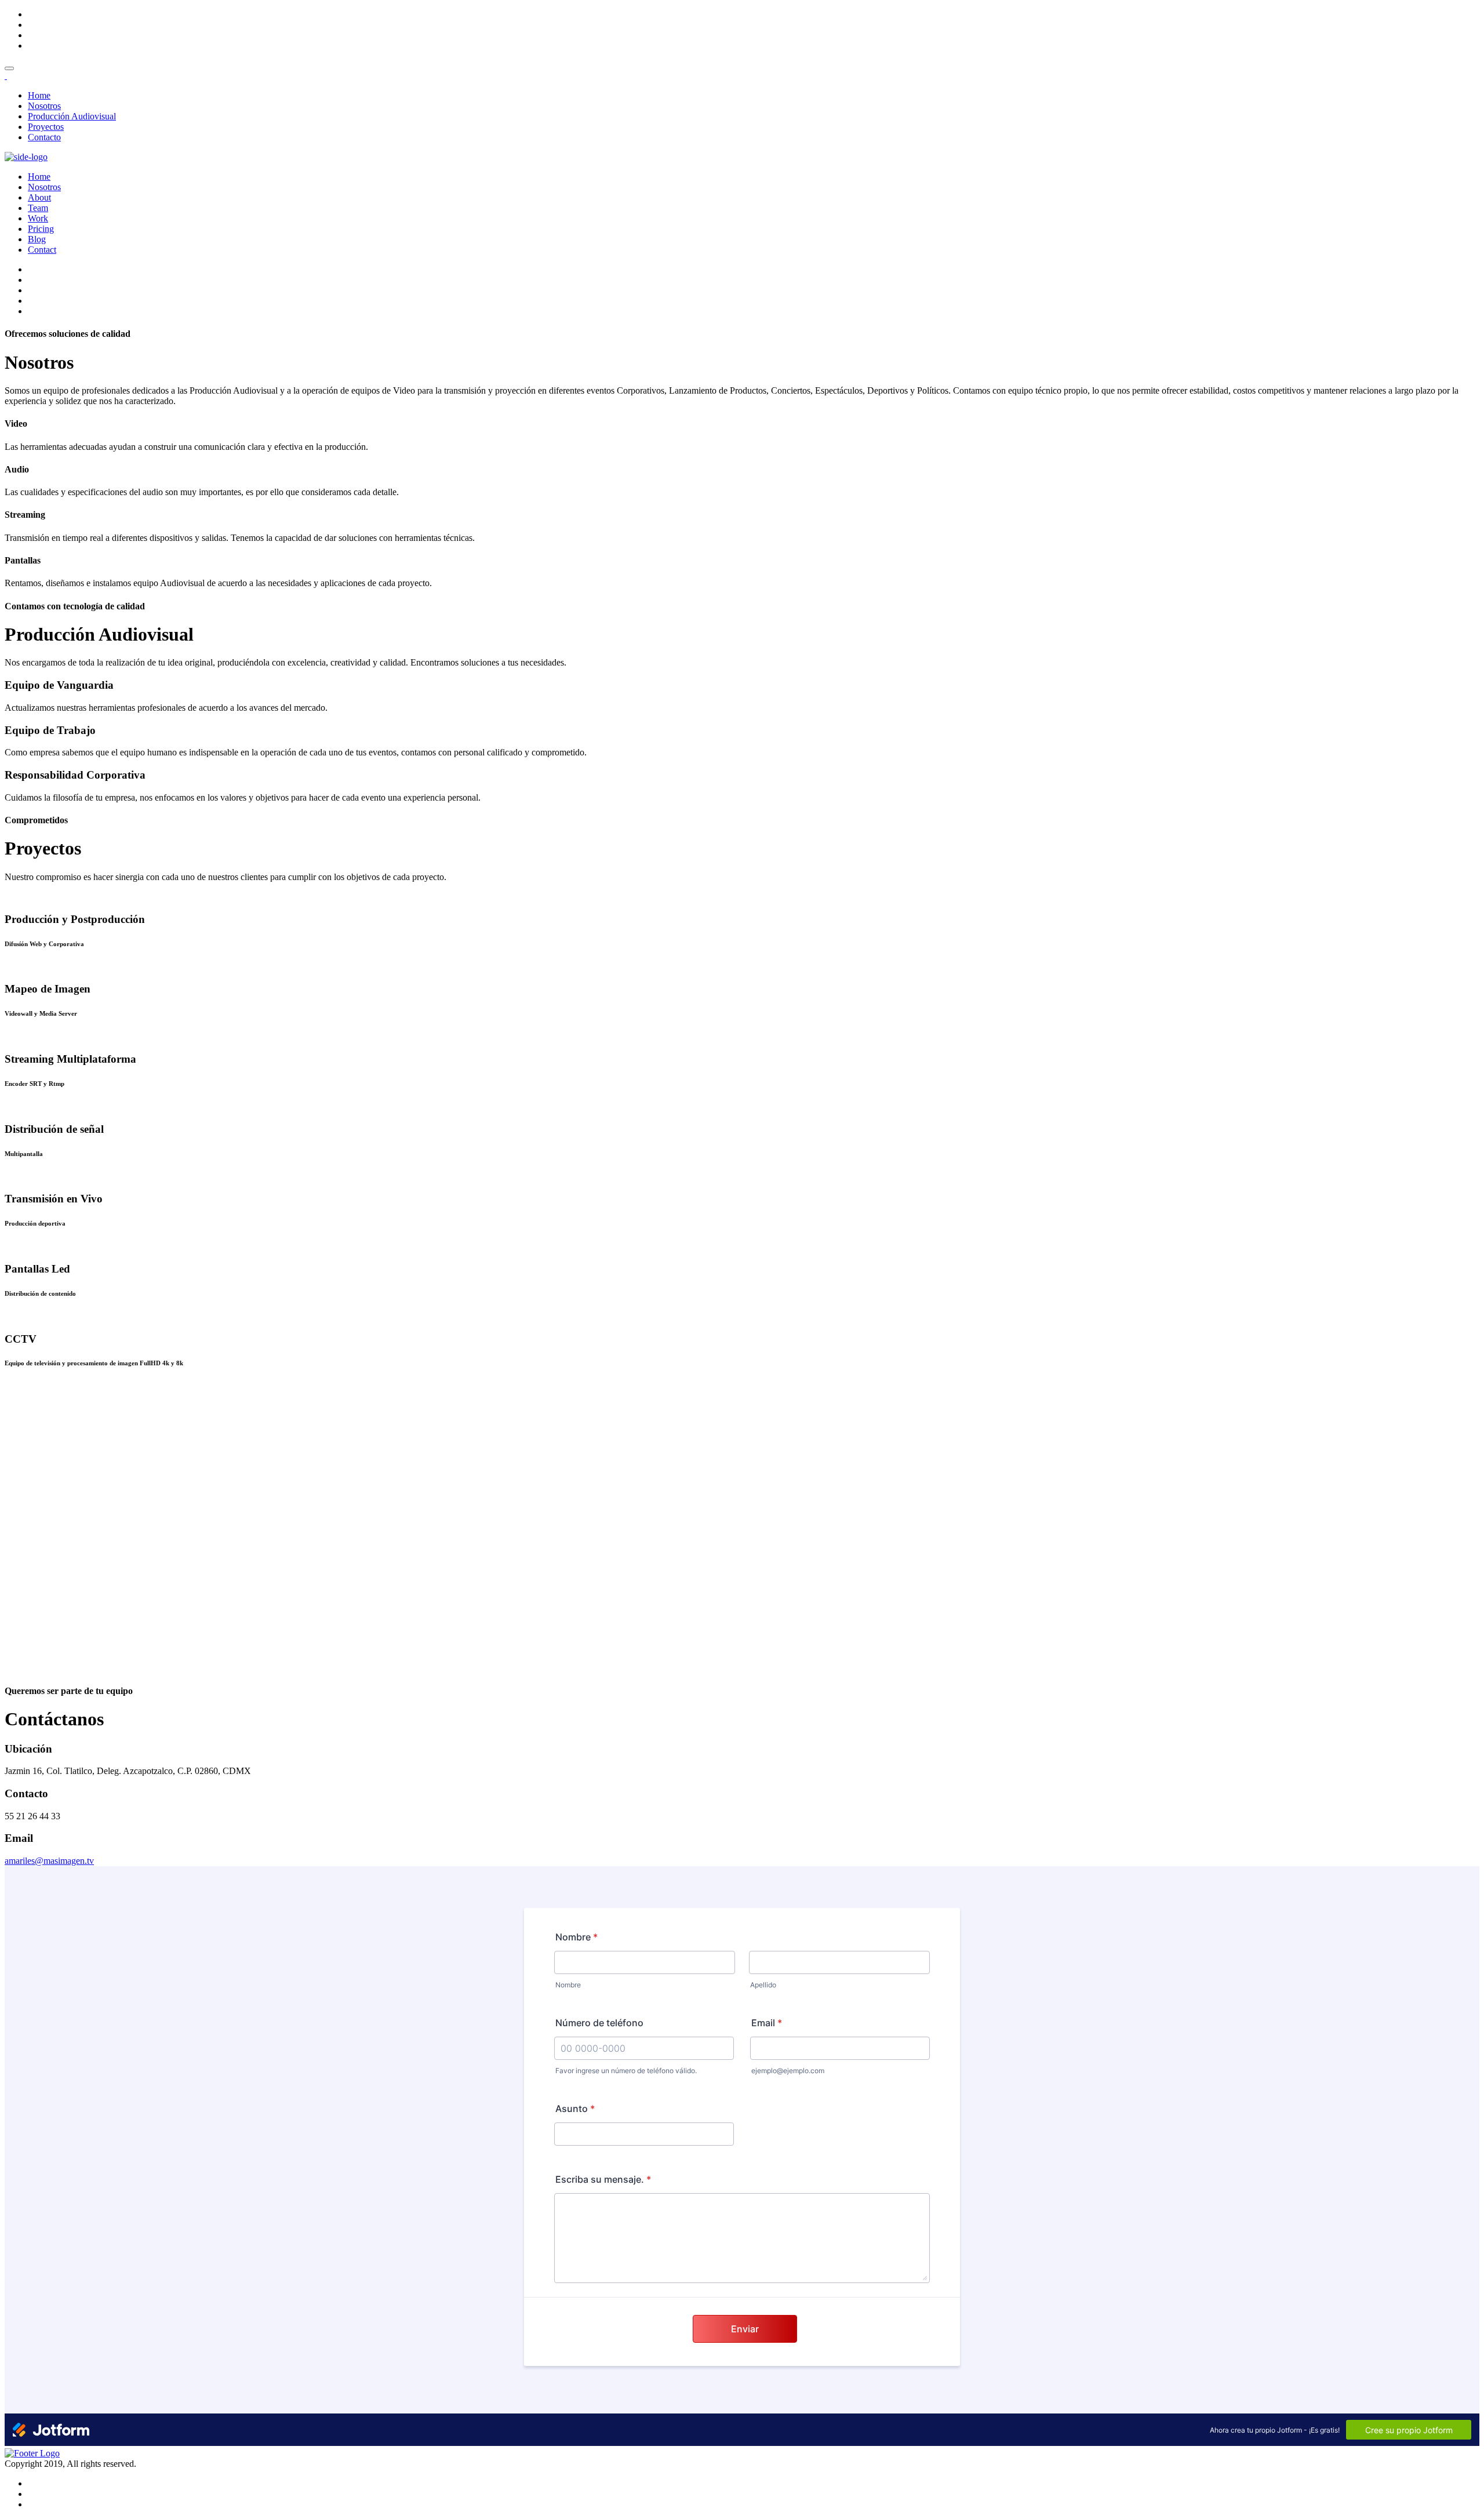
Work (38, 218)
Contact (42, 250)
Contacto (44, 137)
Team (38, 208)
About (39, 197)
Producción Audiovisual (72, 116)
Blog (37, 239)
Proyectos (46, 127)
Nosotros (44, 106)
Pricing (41, 229)
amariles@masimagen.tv (49, 1861)
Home (39, 95)
